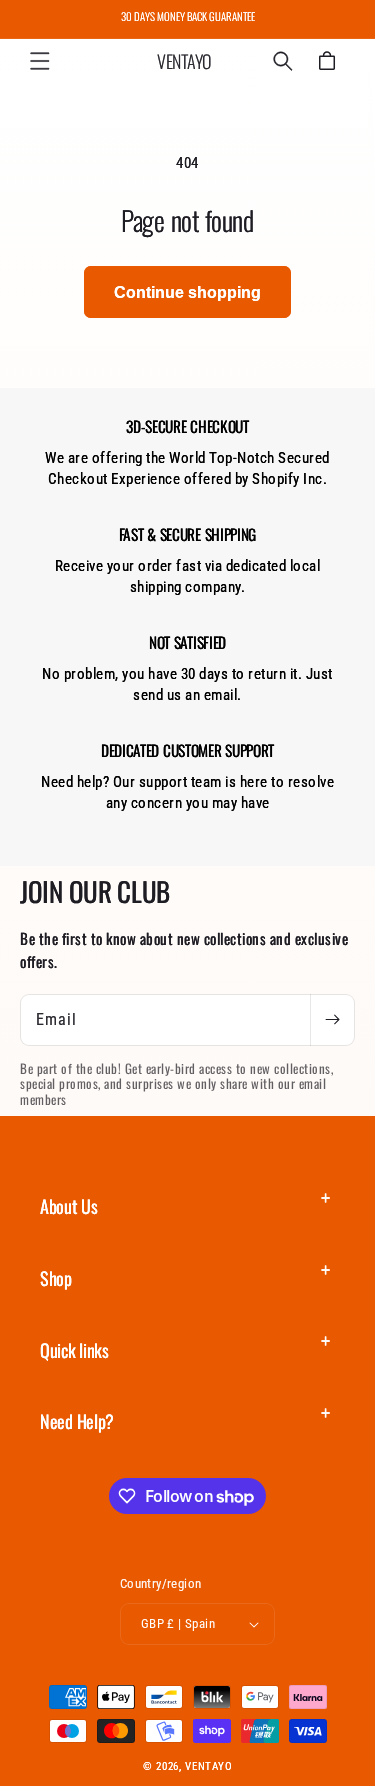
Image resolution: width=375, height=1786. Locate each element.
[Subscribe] (332, 1020)
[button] (40, 61)
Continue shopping (187, 292)
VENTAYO (208, 1766)
